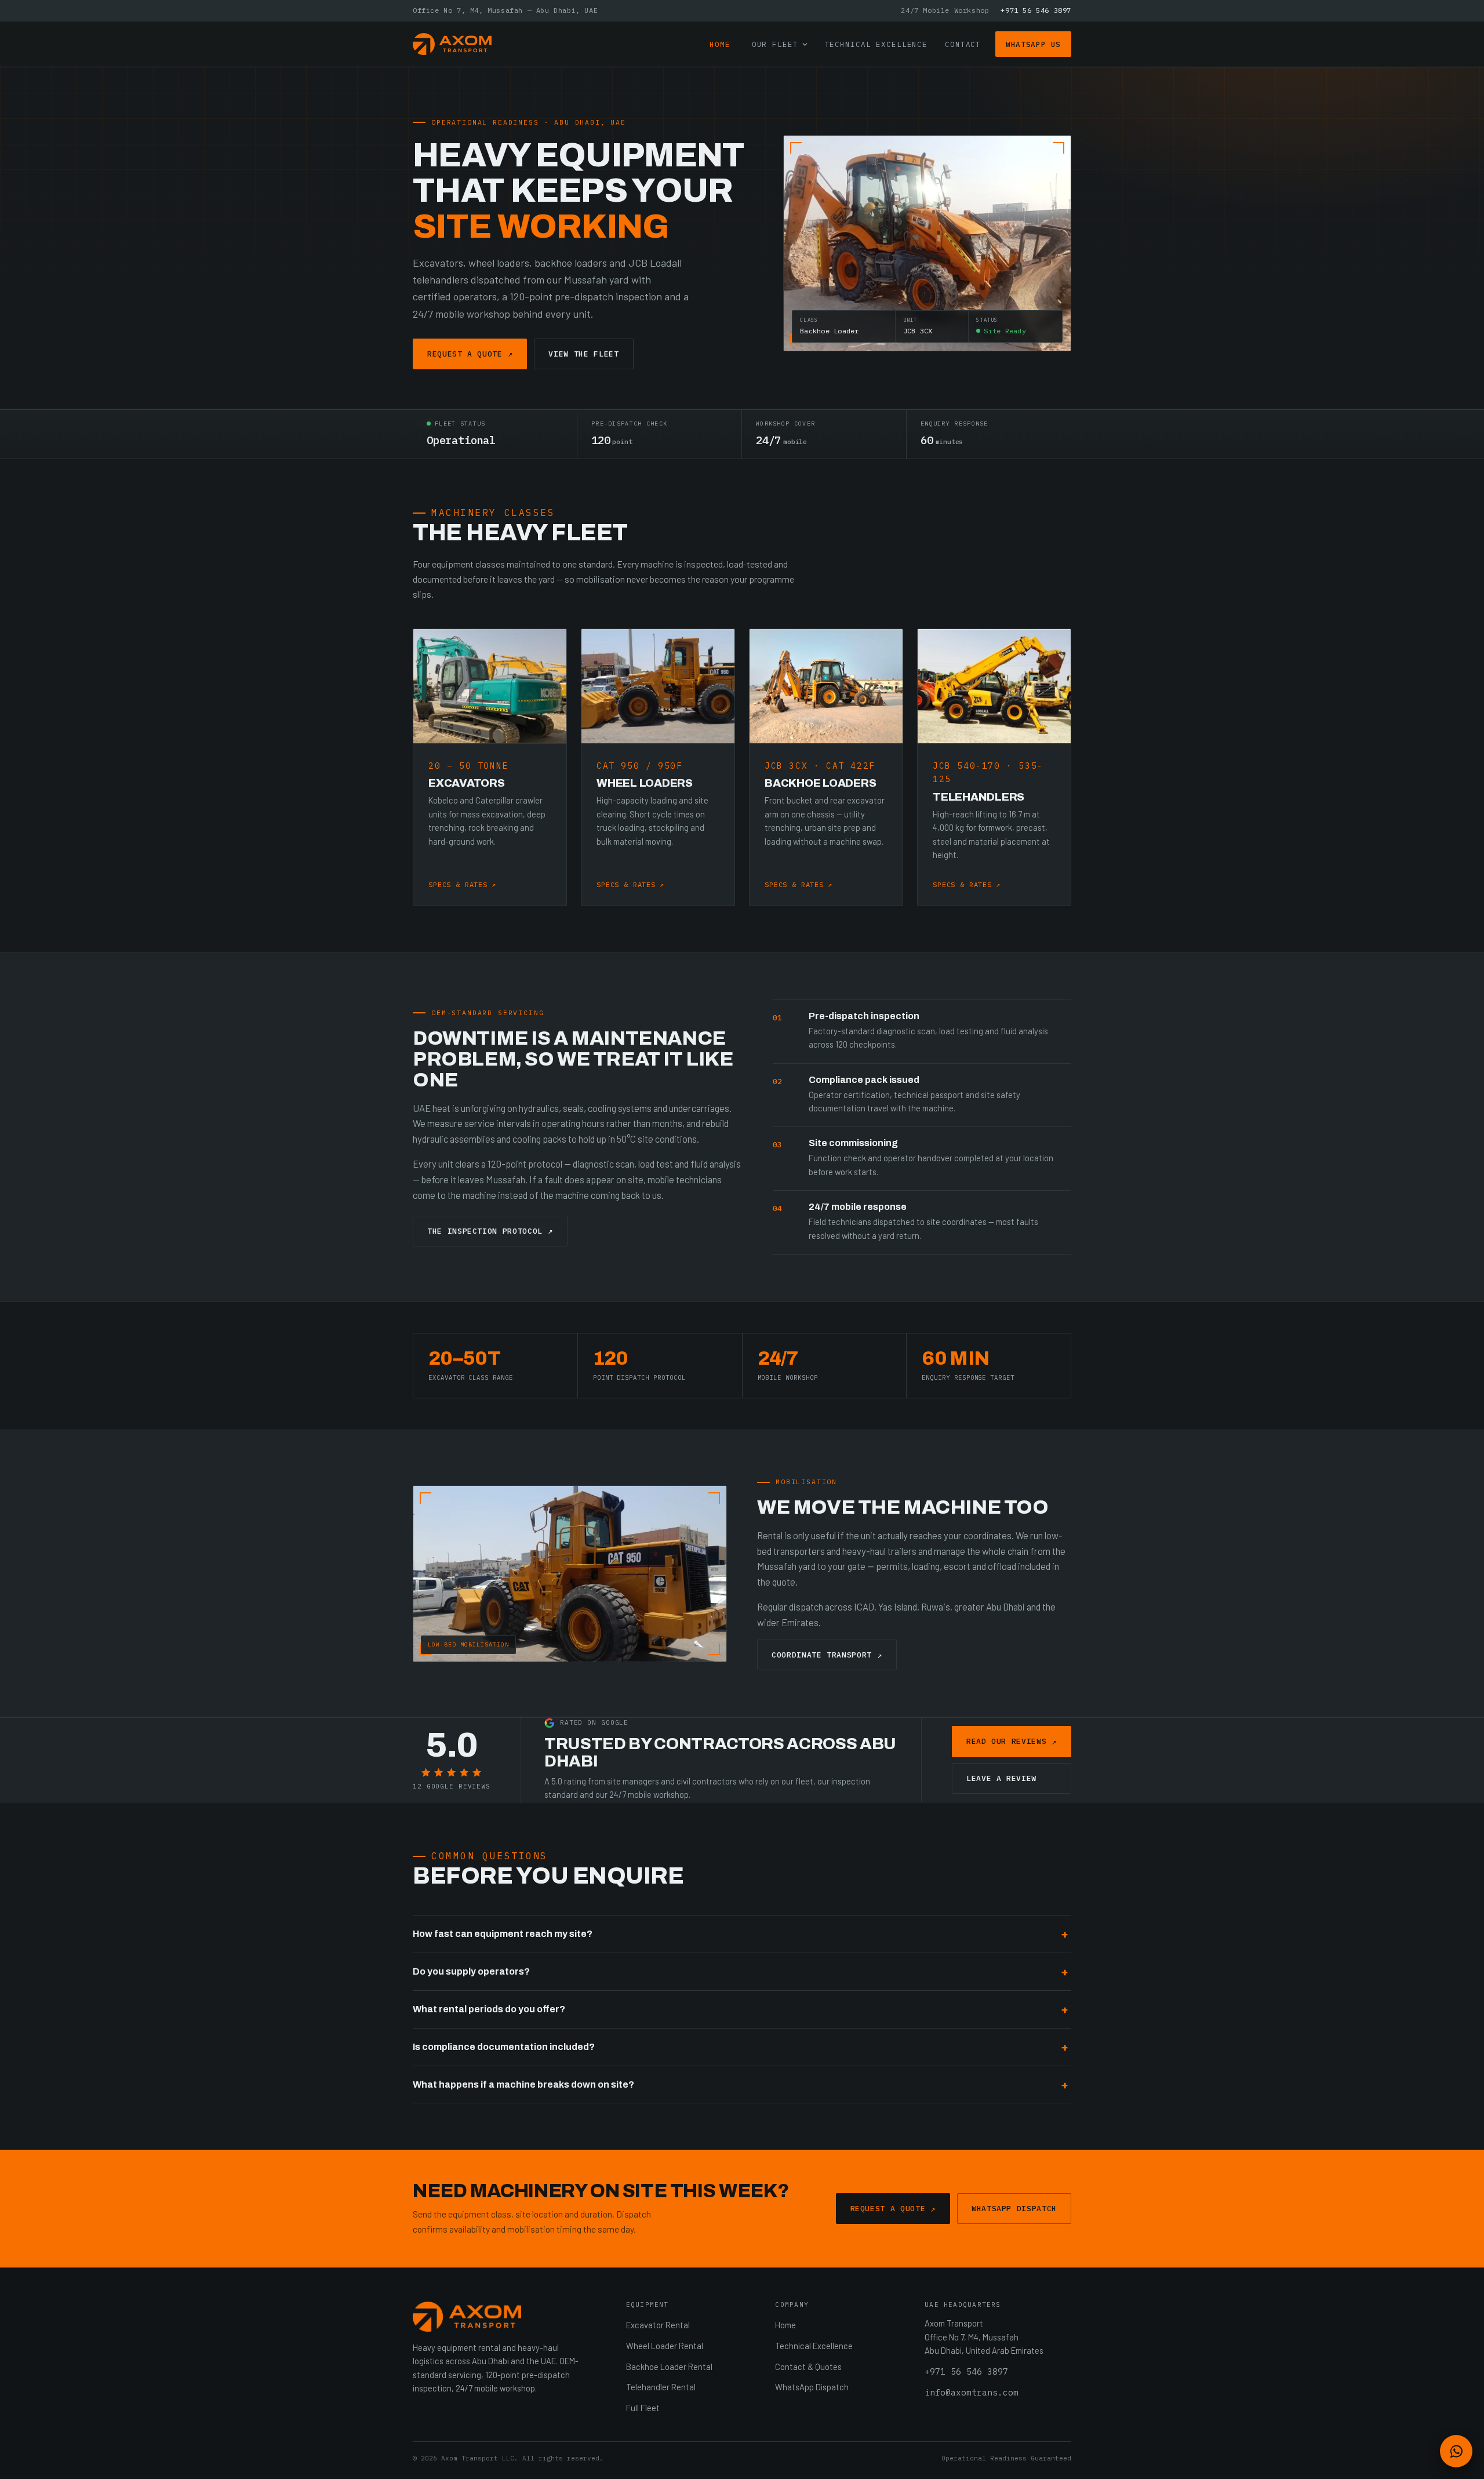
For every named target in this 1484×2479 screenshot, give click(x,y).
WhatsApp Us (1033, 44)
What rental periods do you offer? (489, 2009)
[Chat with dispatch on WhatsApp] (1456, 2451)
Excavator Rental (658, 2325)
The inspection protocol (490, 1231)
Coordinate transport (827, 1655)
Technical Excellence (876, 44)
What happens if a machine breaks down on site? (523, 2084)
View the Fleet (583, 354)
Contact (963, 44)
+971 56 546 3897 (1036, 10)
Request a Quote (470, 354)
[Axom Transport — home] (452, 44)
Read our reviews (1012, 1742)
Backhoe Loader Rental (669, 2367)
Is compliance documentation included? (504, 2047)
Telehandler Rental (661, 2387)
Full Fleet (643, 2408)
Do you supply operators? (471, 1971)
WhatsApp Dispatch (1014, 2209)
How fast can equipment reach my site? (503, 1934)
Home (720, 44)
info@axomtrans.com (972, 2392)
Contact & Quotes (808, 2367)
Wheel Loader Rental (665, 2346)
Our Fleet (775, 44)
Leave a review (1001, 1778)
